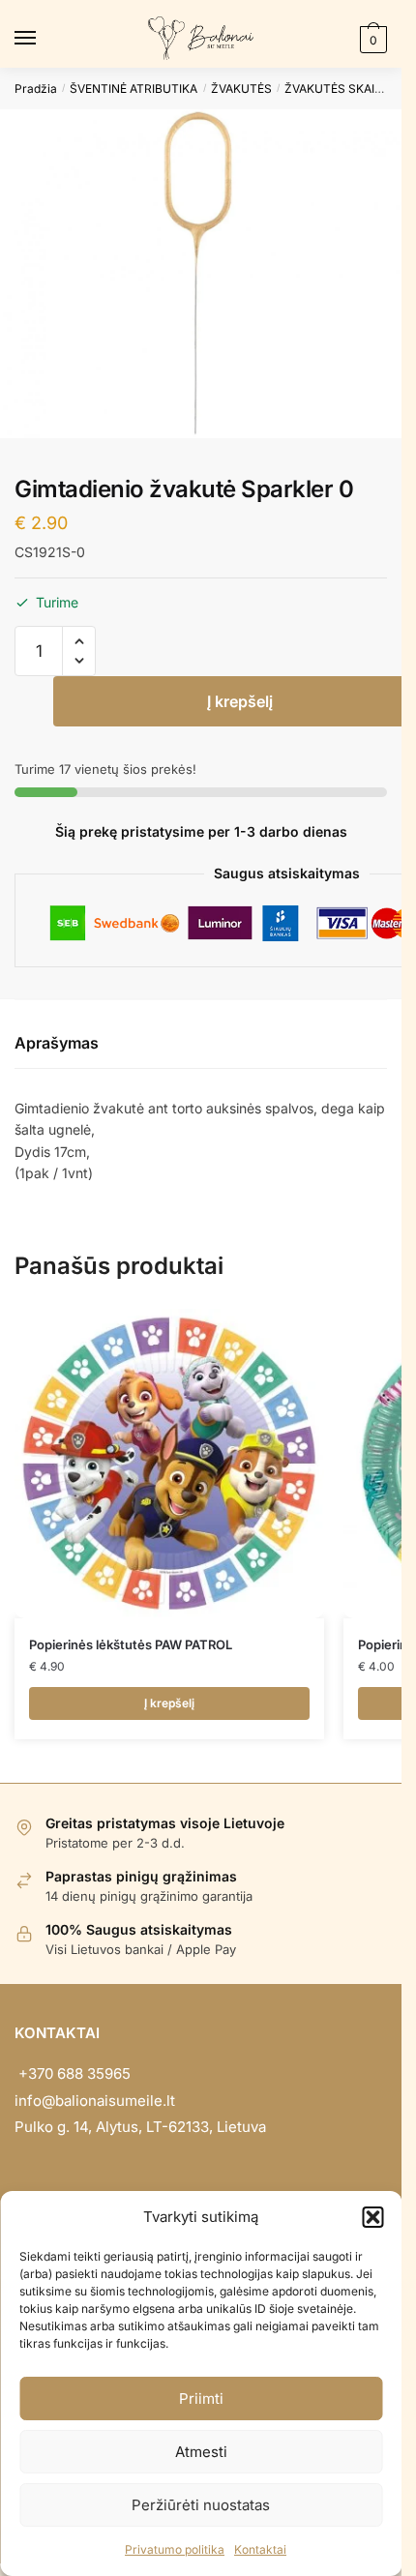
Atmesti (201, 2452)
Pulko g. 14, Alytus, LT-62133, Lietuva (140, 2127)
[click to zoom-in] (201, 273)
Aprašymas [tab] (57, 1043)
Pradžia (36, 89)
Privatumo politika (175, 2549)
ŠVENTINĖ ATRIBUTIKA (134, 89)
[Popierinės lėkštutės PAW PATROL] (169, 1464)
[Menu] (44, 39)
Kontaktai (260, 2549)
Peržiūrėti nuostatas (201, 2505)
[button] (372, 2217)
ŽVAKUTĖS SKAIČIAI (341, 89)
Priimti (201, 2398)
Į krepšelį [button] (169, 1703)
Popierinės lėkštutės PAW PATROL (131, 1644)
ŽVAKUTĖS (241, 89)
